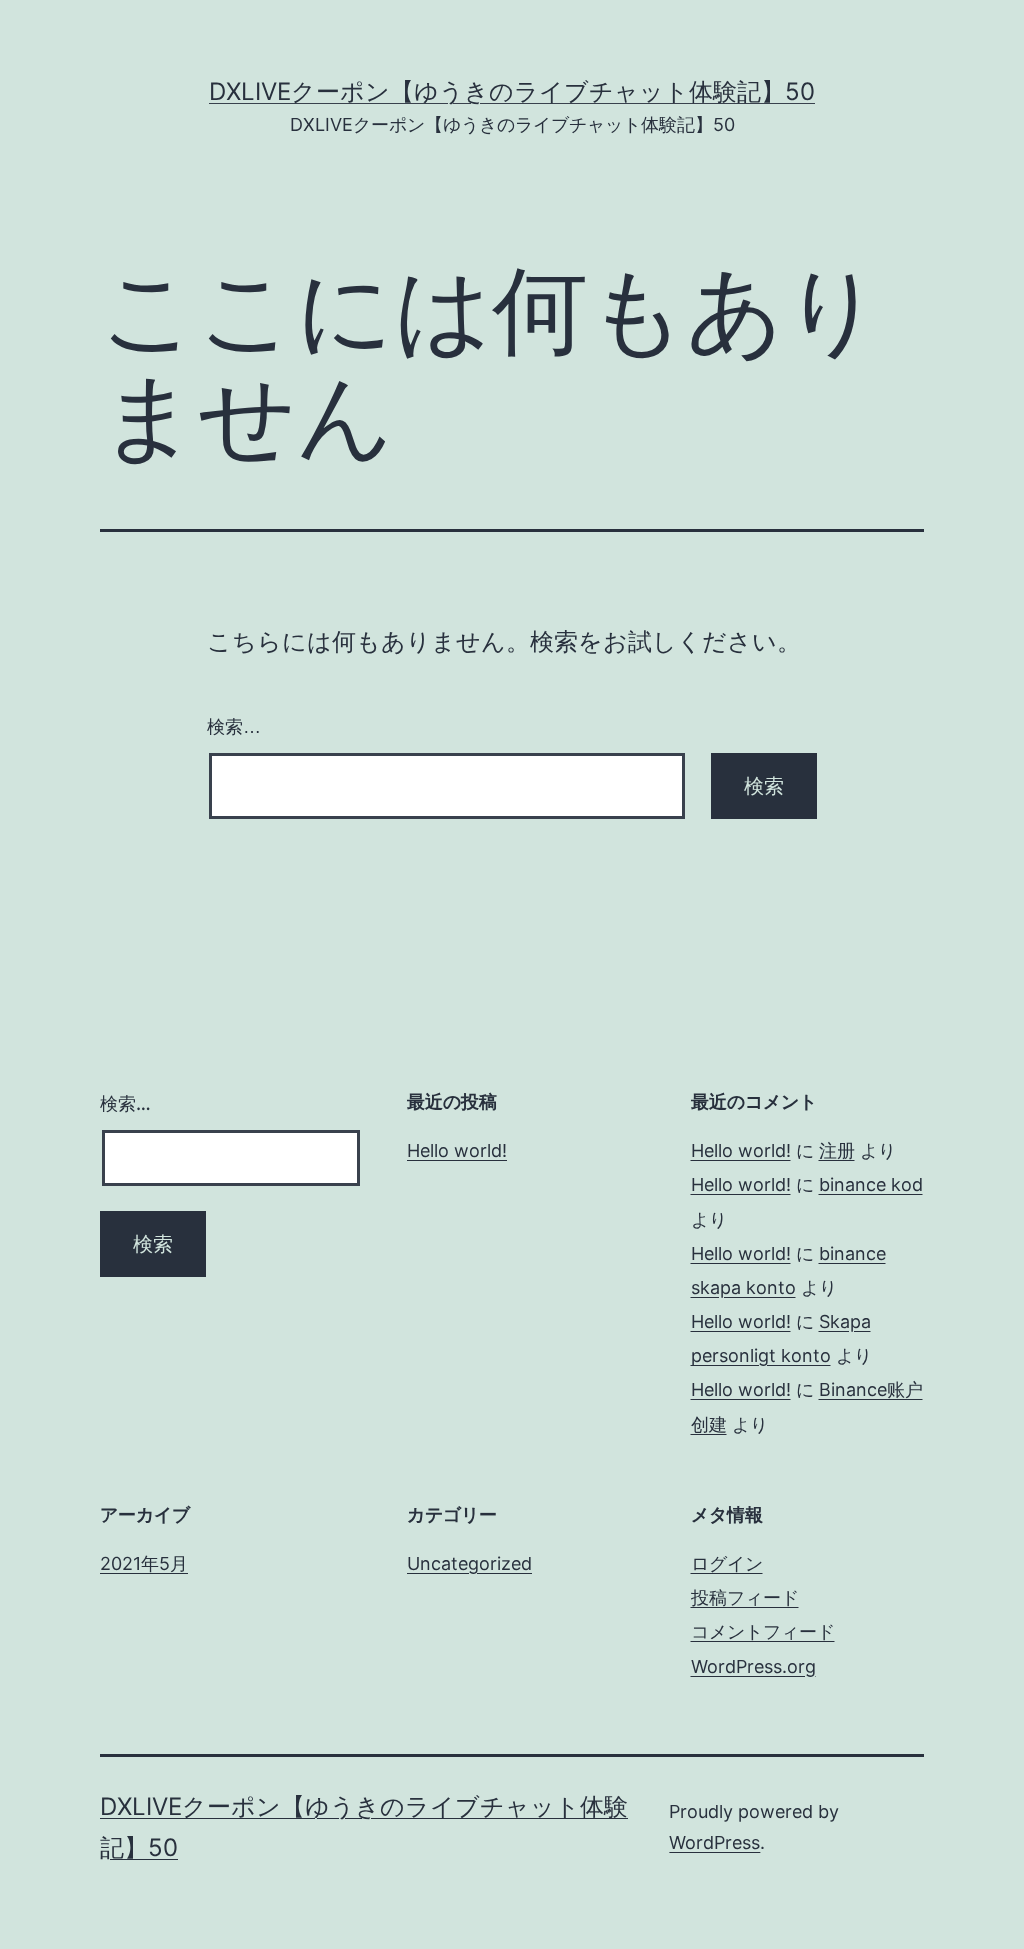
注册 (837, 1150)
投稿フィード (745, 1597)
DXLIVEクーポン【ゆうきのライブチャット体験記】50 (512, 91)
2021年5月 (144, 1563)
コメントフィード (763, 1631)
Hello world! (457, 1150)
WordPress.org (753, 1666)
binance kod (871, 1184)
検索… (234, 727)
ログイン (727, 1563)
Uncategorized (469, 1563)
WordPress (714, 1842)
